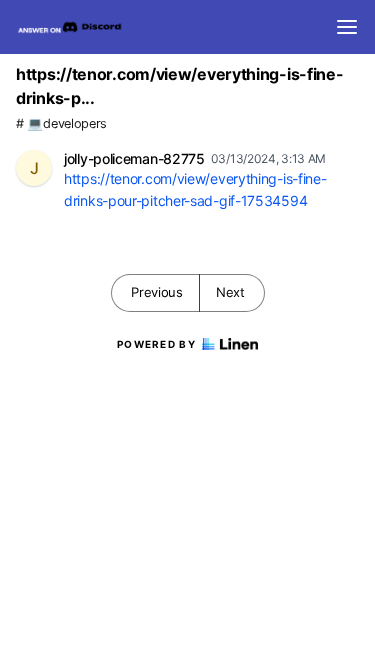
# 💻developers (61, 123)
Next (230, 292)
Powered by (156, 344)
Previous (157, 292)
